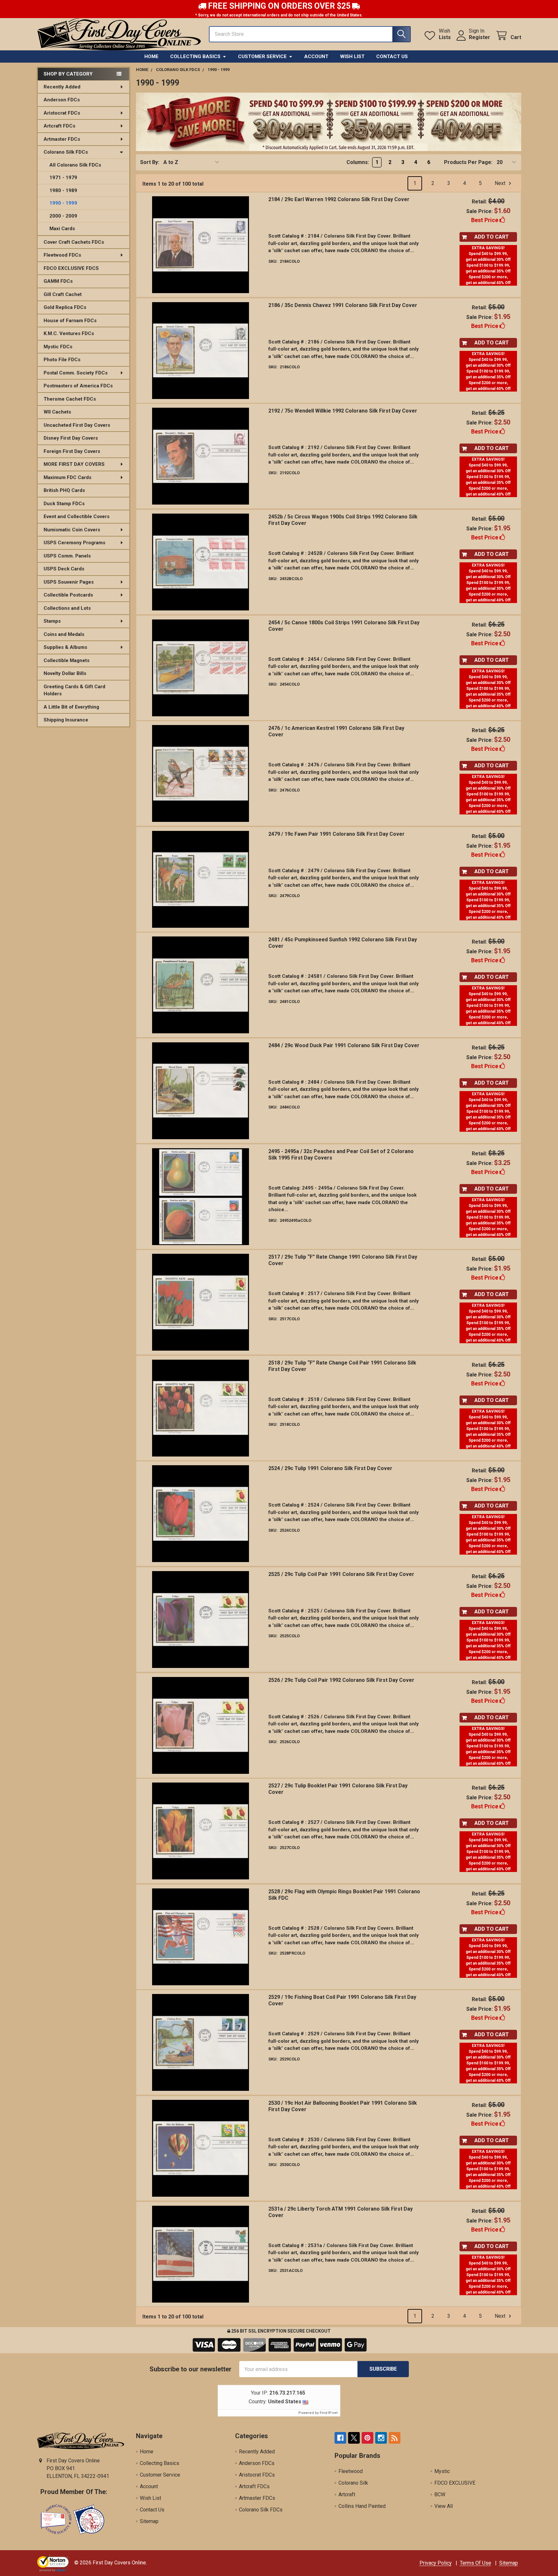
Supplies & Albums (65, 647)
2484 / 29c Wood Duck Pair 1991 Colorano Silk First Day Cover (344, 1045)
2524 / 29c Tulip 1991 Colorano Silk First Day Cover (330, 1468)
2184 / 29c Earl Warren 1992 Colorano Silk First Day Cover (339, 199)
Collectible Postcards (68, 595)
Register (480, 37)
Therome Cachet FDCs (70, 399)
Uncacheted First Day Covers (77, 425)
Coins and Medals (64, 634)
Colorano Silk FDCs (66, 152)
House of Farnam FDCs (70, 321)
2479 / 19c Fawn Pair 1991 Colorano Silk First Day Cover (336, 834)
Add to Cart (492, 237)
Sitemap (149, 2521)
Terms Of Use (475, 2563)
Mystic (442, 2471)
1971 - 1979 (63, 178)
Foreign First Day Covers (72, 451)
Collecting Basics (195, 56)
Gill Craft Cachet (63, 294)
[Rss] (395, 2438)
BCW (440, 2494)
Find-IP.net (329, 2413)
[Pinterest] (367, 2438)
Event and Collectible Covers (77, 516)
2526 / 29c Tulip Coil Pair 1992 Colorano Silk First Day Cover (341, 1680)
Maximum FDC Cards (67, 477)
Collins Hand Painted (362, 2506)
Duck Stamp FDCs (64, 504)
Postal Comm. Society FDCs (76, 373)
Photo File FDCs (62, 360)
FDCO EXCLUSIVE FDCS (71, 268)
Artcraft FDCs (59, 126)
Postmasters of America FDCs (78, 386)
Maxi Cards (62, 229)
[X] (354, 2438)
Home (151, 56)
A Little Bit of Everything (71, 707)
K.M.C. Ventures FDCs (69, 333)
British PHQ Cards (64, 490)
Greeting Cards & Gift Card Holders (74, 690)
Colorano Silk (353, 2483)
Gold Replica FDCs (65, 307)
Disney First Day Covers (71, 438)
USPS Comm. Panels (67, 556)
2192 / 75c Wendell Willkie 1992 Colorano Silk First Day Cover (343, 411)
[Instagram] (381, 2438)
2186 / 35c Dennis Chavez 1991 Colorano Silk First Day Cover (343, 305)
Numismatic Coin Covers (72, 530)
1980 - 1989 (63, 190)
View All (444, 2506)
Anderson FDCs (62, 100)
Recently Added (62, 87)
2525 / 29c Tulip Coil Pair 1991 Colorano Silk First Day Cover (341, 1574)
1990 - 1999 (63, 203)
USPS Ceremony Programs (74, 543)
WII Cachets (57, 412)
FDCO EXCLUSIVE (455, 2483)
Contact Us (392, 56)
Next (501, 183)
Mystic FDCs (58, 347)
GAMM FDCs (58, 281)
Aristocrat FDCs (62, 113)
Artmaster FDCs (62, 139)
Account (316, 56)
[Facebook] (340, 2438)
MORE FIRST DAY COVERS (74, 464)
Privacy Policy (436, 2563)
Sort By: (150, 162)
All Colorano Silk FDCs (75, 165)
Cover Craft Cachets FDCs (74, 242)
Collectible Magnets (67, 660)
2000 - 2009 (63, 216)
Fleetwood (351, 2471)
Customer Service (262, 56)
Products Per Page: (468, 162)
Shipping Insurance (66, 720)
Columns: (358, 162)
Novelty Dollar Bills (65, 673)
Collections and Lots (67, 608)
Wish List (352, 56)
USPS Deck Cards (64, 569)
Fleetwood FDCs (62, 255)
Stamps (52, 621)
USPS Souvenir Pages (69, 582)
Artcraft (347, 2494)
